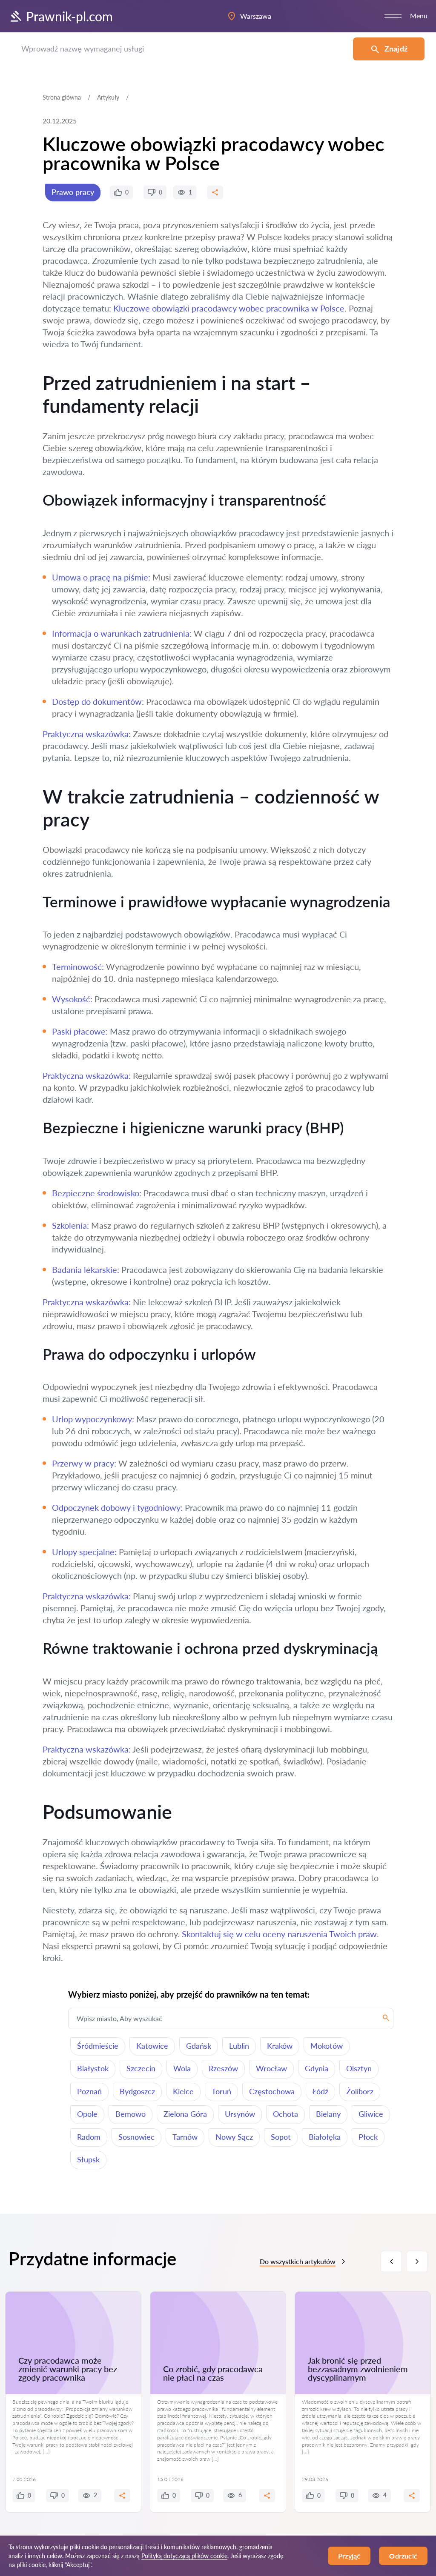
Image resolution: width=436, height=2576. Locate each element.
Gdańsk (199, 2046)
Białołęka (325, 2137)
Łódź (320, 2091)
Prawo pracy (73, 192)
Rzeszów (223, 2068)
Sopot (281, 2137)
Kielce (183, 2091)
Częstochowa (272, 2091)
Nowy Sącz (234, 2137)
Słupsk (88, 2159)
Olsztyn (359, 2068)
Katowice (152, 2046)
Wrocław (271, 2068)
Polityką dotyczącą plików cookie (184, 2556)
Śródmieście (98, 2046)
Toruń (221, 2091)
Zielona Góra (185, 2114)
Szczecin (141, 2068)
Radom (89, 2137)
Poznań (89, 2091)
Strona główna (62, 97)
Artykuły (108, 97)
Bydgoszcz (137, 2091)
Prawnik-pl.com (69, 16)
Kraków (280, 2046)
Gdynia (317, 2068)
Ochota (285, 2114)
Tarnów (185, 2137)
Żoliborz (360, 2091)
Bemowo (131, 2114)
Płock (368, 2137)
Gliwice (371, 2114)
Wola (182, 2068)
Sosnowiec (136, 2137)
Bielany (328, 2114)
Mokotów (327, 2046)
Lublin (239, 2046)
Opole (87, 2114)
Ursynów (240, 2114)
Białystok (93, 2068)
